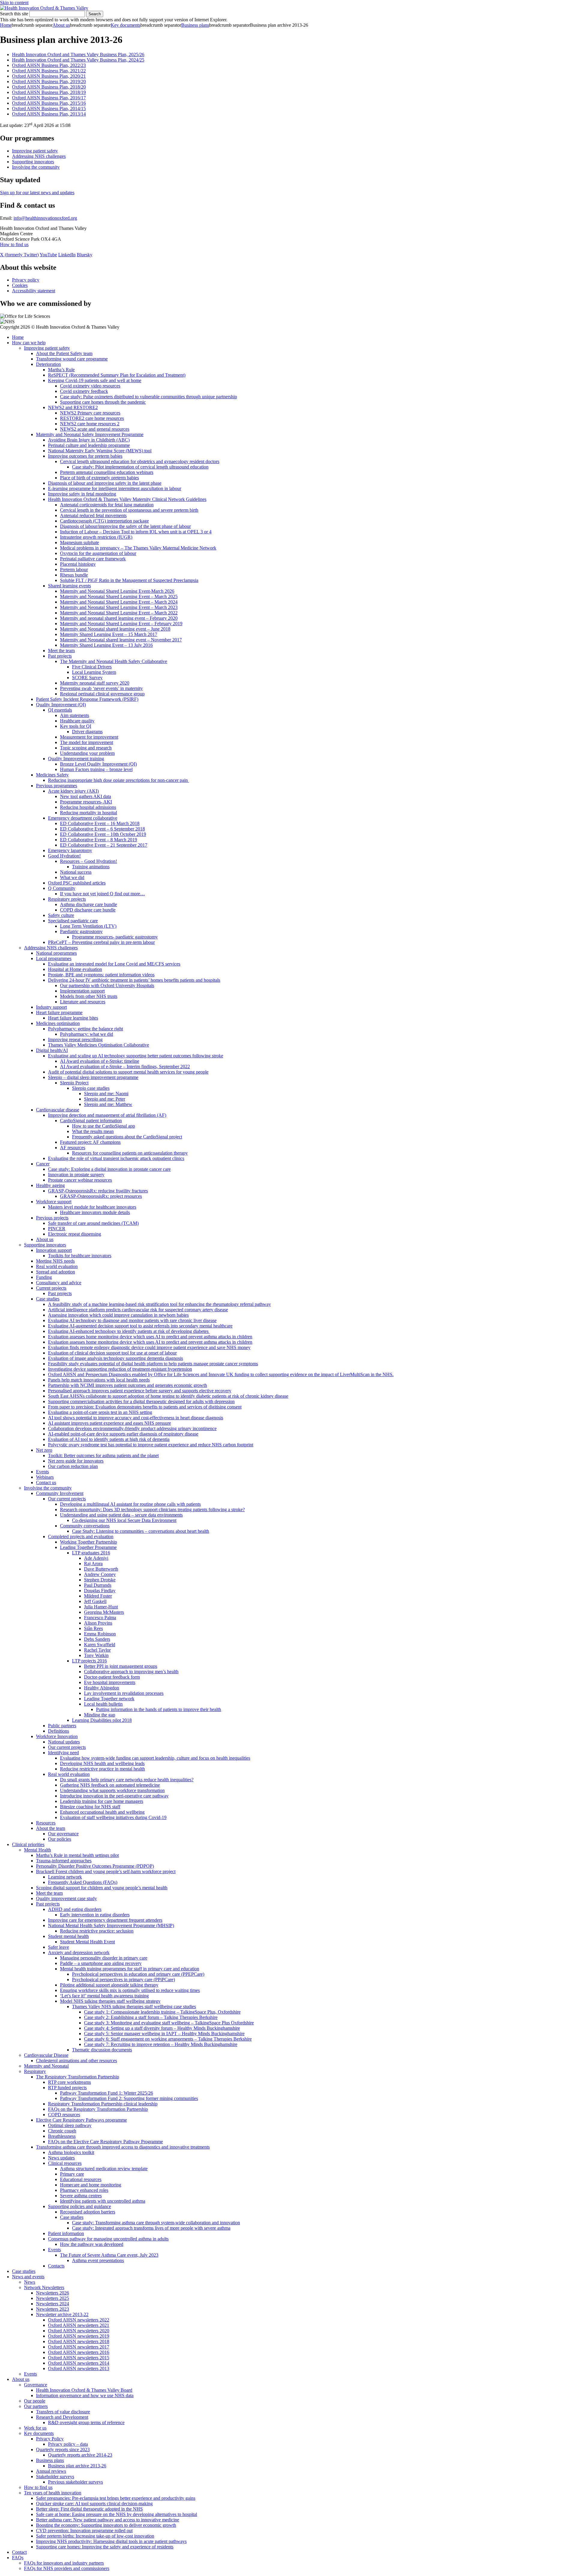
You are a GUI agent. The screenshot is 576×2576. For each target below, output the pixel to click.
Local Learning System (94, 672)
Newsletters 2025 (52, 2298)
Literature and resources (83, 1002)
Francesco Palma (100, 1618)
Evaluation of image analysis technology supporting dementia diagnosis (115, 1358)
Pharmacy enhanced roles (84, 2190)
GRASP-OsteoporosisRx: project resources (101, 1196)
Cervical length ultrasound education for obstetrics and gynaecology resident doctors (140, 461)
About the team (51, 1828)
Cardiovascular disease (58, 1110)
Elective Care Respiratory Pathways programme (81, 2120)
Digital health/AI (52, 1050)
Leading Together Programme (88, 1547)
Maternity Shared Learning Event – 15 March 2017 (109, 634)
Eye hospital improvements (110, 1682)
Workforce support (54, 1202)
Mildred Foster (98, 1596)
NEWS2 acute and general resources (95, 429)
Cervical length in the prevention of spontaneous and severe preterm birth (129, 510)
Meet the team (61, 651)
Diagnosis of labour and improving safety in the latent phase (105, 483)
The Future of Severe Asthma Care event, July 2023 (109, 2255)
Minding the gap (100, 1715)
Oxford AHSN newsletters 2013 (79, 2368)
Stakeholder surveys (55, 2477)
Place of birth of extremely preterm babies (99, 478)
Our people (35, 2401)
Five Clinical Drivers (92, 667)
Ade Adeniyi (96, 1558)
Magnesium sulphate (79, 542)
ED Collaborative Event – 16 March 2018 (100, 823)
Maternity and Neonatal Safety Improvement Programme (90, 434)
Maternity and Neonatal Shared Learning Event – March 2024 (119, 602)
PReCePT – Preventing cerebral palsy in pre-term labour (101, 942)
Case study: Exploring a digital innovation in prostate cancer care (109, 1169)
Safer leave (58, 1947)
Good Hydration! (64, 856)
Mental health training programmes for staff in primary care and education (130, 1969)
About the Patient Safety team (64, 353)
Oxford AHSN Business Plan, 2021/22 (49, 71)
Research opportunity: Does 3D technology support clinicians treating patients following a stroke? (152, 1509)
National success (76, 872)
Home (6, 25)
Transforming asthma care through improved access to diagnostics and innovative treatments (123, 2147)
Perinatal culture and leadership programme (89, 445)
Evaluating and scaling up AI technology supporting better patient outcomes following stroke (136, 1056)
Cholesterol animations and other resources (76, 2061)
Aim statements (75, 715)
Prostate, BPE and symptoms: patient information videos (101, 975)
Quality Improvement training (76, 759)
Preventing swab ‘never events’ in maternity (101, 688)
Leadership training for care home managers (102, 1801)
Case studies (48, 1299)
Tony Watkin (96, 1655)
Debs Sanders (97, 1639)
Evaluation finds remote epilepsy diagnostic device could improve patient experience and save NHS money (149, 1347)
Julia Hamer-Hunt (101, 1607)
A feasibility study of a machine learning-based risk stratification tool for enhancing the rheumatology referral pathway (159, 1304)
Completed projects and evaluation (81, 1537)
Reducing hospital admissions (88, 807)
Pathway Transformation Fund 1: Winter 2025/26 (106, 2093)
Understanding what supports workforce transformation (112, 1790)
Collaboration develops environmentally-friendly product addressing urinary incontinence (132, 1428)
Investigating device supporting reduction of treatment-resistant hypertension (120, 1369)
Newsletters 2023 (52, 2309)
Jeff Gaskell (95, 1601)
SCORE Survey (87, 678)
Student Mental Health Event (87, 1942)
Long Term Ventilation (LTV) (88, 926)
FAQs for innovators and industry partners (64, 2563)
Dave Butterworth (101, 1569)
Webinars (45, 1477)
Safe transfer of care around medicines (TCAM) (93, 1223)
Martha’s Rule (61, 370)
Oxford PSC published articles (77, 883)
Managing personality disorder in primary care (104, 1958)
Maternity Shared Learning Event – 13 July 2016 (106, 645)
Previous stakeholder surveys (75, 2482)
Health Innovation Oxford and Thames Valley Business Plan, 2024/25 (78, 60)
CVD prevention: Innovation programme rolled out (84, 2531)
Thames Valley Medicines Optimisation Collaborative (99, 1045)
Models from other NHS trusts (89, 996)
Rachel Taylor (97, 1650)
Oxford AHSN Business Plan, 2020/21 (49, 76)
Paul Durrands (98, 1585)
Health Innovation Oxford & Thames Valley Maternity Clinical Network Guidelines (127, 499)
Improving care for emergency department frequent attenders (105, 1920)
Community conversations (85, 1526)
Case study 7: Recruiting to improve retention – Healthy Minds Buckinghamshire (161, 2044)
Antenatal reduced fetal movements (93, 515)
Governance (36, 2385)
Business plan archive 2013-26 (77, 2466)
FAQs (18, 2558)
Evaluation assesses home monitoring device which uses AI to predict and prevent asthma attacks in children (150, 1337)
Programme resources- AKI (86, 802)
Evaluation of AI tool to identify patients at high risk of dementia (109, 1439)
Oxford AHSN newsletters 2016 (79, 2352)
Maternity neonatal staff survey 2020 (95, 683)
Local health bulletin (103, 1704)
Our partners (36, 2406)
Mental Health (37, 1850)
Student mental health (68, 1936)
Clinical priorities (28, 1844)
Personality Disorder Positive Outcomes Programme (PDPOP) (95, 1866)
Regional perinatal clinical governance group (102, 694)
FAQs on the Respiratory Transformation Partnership (98, 2109)
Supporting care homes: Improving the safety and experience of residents (105, 2547)
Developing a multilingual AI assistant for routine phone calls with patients (130, 1504)
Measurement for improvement (89, 737)
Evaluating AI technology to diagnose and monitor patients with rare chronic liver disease (132, 1320)
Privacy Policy (50, 2439)
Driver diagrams (87, 732)
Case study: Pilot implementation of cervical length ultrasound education (140, 467)
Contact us (46, 1482)
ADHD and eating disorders (75, 1909)
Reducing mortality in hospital (88, 813)
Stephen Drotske (100, 1580)
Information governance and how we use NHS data (85, 2395)
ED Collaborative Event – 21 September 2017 (104, 845)
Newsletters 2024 (52, 2304)
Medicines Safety (52, 775)
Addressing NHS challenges (39, 156)
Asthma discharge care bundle (88, 904)
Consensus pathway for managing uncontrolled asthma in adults (108, 2239)
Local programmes (54, 958)
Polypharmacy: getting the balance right (85, 1029)
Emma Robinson (100, 1634)
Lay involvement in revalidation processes (124, 1693)
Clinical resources (65, 2163)
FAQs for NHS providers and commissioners (67, 2568)
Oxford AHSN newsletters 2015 (79, 2358)
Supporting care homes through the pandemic (103, 402)
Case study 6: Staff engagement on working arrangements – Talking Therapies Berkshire (168, 2039)
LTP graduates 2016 (91, 1553)
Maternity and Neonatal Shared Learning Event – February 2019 (121, 624)
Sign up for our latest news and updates (37, 193)
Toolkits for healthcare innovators (80, 1256)
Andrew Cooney (100, 1574)
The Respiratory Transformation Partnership (78, 2077)
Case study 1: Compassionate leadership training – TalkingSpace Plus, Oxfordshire (162, 2012)
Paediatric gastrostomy (81, 931)
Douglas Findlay (100, 1591)
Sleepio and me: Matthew (108, 1104)
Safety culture (61, 915)
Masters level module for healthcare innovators (92, 1207)
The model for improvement (87, 742)
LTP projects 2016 (89, 1661)
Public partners (62, 1726)
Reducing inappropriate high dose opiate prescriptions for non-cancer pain (118, 780)
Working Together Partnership (88, 1542)
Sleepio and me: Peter (105, 1099)
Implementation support (82, 991)
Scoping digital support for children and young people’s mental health (102, 1888)
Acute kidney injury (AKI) (73, 791)
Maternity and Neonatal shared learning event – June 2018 (115, 629)
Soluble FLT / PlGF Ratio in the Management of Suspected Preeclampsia (129, 580)
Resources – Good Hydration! (88, 861)
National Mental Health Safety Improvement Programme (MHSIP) (111, 1925)
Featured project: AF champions (90, 1142)
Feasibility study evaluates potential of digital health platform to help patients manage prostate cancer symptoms (153, 1364)
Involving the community (36, 167)
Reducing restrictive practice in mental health (102, 1769)
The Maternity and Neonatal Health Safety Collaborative (114, 661)
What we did (72, 877)
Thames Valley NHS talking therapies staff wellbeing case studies (134, 2007)
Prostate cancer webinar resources (80, 1180)
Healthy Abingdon (102, 1688)
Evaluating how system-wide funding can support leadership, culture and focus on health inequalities (155, 1758)
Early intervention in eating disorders (95, 1915)
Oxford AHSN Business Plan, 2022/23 (49, 65)
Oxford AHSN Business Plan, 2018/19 (49, 92)
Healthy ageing (50, 1185)
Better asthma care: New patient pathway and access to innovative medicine (108, 2520)
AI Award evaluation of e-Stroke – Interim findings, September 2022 (125, 1067)
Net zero (44, 1450)
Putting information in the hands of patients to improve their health (159, 1709)
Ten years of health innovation (53, 2493)
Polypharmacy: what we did (87, 1034)
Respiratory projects (67, 899)
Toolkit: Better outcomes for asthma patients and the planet (103, 1455)
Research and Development (62, 2417)
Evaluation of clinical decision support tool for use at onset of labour (112, 1353)
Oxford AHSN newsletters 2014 (79, 2363)
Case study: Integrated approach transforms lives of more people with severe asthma (151, 2228)
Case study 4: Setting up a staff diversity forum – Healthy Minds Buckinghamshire (162, 2028)
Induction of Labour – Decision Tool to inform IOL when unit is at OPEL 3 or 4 (136, 532)
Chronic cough (62, 2131)
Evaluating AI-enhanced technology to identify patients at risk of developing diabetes (129, 1331)
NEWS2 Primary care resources (90, 413)
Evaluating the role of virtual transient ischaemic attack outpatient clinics (116, 1158)
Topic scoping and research (86, 748)
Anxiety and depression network (79, 1952)
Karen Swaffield (100, 1645)
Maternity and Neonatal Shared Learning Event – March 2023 (119, 607)
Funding (44, 1277)
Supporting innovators (33, 162)
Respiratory (35, 2071)
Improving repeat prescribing (75, 1039)
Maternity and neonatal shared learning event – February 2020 (119, 618)
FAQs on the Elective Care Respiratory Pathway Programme (105, 2142)
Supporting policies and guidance (79, 2206)
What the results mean (93, 1131)
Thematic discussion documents (102, 2050)
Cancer (43, 1164)
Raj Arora (93, 1564)
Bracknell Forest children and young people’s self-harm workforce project (106, 1871)
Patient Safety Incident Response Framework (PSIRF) (87, 699)
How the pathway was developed (92, 2244)
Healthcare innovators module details (95, 1212)
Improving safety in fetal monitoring (82, 494)
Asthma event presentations (98, 2260)
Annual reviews (51, 2471)
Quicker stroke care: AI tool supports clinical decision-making (94, 2504)
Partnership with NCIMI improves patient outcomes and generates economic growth (127, 1385)
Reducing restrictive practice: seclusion (97, 1931)
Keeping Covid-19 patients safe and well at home (95, 380)
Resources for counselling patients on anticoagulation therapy (130, 1153)
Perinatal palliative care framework (93, 559)
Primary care (72, 2174)
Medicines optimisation (58, 1023)
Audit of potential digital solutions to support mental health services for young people (128, 1072)
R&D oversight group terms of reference (86, 2422)
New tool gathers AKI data (85, 796)
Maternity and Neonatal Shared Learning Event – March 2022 (119, 613)
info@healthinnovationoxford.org (45, 218)
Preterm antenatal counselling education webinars (107, 472)
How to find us (14, 244)
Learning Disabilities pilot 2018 (102, 1720)
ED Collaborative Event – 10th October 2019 (103, 834)
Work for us (35, 2428)
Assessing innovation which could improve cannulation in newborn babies (118, 1315)
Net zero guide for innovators (76, 1461)
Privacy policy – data (68, 2444)
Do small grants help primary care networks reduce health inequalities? (127, 1780)
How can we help (29, 343)
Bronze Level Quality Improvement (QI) (98, 764)
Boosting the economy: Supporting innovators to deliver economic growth (106, 2525)
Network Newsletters (44, 2287)
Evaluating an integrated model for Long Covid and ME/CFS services (114, 964)
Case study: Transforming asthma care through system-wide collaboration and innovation (156, 2223)
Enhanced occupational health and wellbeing (102, 1812)
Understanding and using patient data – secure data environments (121, 1515)
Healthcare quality (77, 721)
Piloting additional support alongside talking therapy (109, 1985)
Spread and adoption (55, 1272)
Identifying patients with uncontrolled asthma (103, 2201)
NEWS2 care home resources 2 (90, 424)
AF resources (73, 1148)
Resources (46, 1823)
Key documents (126, 25)
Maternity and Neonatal (46, 2066)
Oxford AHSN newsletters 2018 (79, 2341)
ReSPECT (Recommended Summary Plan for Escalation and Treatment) (117, 375)
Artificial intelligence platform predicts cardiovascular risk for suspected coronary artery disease (138, 1310)
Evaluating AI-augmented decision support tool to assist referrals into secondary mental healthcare (140, 1326)
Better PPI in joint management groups (121, 1666)
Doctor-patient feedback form (112, 1677)
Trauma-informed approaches (64, 1861)
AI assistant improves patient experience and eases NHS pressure (109, 1423)
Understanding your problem (87, 753)
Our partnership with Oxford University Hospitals (107, 985)
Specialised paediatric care (73, 921)
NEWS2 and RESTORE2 (73, 407)
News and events (28, 2277)
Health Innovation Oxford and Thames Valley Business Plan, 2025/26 (78, 54)
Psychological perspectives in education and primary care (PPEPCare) (138, 1974)
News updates (61, 2158)
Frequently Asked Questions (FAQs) (83, 1882)
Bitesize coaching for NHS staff (90, 1807)
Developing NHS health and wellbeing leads (102, 1763)
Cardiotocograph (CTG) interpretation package (104, 521)
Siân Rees (93, 1628)
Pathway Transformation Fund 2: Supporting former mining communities (129, 2098)
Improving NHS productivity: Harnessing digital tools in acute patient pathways (111, 2541)
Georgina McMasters (104, 1612)
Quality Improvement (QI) (61, 705)
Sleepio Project (74, 1083)
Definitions (58, 1731)
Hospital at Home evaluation (75, 969)
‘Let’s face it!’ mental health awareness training (104, 1996)
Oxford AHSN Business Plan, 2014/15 (49, 108)
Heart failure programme (59, 1012)
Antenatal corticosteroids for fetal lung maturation (107, 505)
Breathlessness (62, 2136)
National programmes (56, 953)
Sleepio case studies (91, 1088)
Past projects (60, 656)
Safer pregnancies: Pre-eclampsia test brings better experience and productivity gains (116, 2498)
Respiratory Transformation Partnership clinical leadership (103, 2104)
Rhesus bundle (74, 575)
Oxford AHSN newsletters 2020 (79, 2331)
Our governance (63, 1834)
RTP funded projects (67, 2088)
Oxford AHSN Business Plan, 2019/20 (49, 81)
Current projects (51, 1288)
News (30, 2282)
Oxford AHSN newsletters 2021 (79, 2325)
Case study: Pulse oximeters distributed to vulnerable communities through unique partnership (148, 397)
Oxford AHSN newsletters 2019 (79, 2336)
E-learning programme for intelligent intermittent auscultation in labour (115, 488)
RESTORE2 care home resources (92, 418)
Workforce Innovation (57, 1736)
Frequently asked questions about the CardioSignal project (127, 1137)
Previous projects (52, 1218)
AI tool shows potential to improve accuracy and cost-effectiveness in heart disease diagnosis (136, 1418)
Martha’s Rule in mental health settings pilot (77, 1855)
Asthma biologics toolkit (71, 2152)
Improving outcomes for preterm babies (85, 456)
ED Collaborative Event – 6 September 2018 (102, 829)
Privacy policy (26, 280)
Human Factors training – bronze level (96, 769)
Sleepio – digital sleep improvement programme (93, 1077)
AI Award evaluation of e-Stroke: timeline (100, 1061)
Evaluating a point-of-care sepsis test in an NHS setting (100, 1412)
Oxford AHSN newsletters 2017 (79, 2347)
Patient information (66, 2233)
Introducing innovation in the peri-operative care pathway (114, 1796)
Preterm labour (74, 569)
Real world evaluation (57, 1266)
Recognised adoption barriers (88, 2212)
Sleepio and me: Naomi (106, 1094)
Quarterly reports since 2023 (63, 2449)
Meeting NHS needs (55, 1261)
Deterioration (48, 364)
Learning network (65, 1877)
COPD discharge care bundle (88, 910)
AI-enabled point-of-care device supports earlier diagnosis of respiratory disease (123, 1434)
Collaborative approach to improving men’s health (131, 1672)
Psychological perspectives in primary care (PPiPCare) (123, 1979)
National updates (64, 1742)
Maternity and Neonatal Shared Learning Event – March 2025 (119, 597)
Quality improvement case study (66, 1898)
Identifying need (63, 1753)
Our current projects (67, 1499)
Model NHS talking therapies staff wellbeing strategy (110, 2001)
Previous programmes (57, 786)
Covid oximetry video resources (90, 386)
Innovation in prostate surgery (76, 1175)
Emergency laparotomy (70, 850)
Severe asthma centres (81, 2196)
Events (42, 1472)
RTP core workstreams (69, 2082)
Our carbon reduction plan (73, 1466)
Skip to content (14, 3)
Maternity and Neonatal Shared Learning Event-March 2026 (117, 591)
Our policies (60, 1839)
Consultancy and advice (59, 1283)
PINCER (57, 1229)
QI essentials (60, 710)
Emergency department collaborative (83, 818)
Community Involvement (60, 1493)
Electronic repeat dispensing (75, 1234)
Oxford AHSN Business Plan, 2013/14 (49, 114)
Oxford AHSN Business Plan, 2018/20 (49, 87)
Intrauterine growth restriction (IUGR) (96, 537)
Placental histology (78, 564)
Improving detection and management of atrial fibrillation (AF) (107, 1115)
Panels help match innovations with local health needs (99, 1380)
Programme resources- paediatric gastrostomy (115, 937)
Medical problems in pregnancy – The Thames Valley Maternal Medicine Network (138, 548)
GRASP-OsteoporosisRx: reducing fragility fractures (98, 1191)
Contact (19, 2552)
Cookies (20, 285)
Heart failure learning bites (73, 1018)
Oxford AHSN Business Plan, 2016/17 (49, 98)
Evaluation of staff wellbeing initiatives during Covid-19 (113, 1817)
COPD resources (64, 2115)
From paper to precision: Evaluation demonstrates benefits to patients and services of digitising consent (145, 1407)
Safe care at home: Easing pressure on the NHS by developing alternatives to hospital (117, 2514)
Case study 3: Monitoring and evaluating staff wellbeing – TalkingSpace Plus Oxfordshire (169, 2023)
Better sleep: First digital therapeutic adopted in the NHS (89, 2509)
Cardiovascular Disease (46, 2055)
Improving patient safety (35, 151)
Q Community (62, 888)
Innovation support (54, 1250)
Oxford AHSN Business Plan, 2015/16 (49, 103)
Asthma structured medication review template (104, 2169)
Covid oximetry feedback (84, 391)
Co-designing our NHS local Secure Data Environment (124, 1520)
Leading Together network (109, 1699)
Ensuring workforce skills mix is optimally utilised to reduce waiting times (130, 1990)
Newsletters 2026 (52, 2293)
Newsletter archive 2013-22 (62, 2314)
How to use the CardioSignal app (103, 1126)
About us (61, 25)
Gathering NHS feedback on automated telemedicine (110, 1785)
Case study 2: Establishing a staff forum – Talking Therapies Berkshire (151, 2017)
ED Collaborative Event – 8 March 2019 (99, 840)
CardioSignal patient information (91, 1121)
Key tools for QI (76, 726)
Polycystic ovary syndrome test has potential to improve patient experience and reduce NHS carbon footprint (151, 1445)
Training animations (91, 867)
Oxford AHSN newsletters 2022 (79, 2320)
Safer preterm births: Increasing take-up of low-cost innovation (95, 2536)
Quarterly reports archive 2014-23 (80, 2455)
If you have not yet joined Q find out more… (102, 894)
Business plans (195, 25)
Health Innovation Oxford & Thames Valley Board (84, 2390)
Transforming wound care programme (72, 359)
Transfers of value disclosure (63, 2412)
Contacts (56, 2266)
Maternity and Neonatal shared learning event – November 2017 (121, 640)
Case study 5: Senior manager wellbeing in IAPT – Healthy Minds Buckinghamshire (164, 2034)
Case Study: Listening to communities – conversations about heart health (141, 1531)
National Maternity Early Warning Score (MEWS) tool (100, 451)
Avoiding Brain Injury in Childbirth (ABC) (89, 440)
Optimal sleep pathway (70, 2125)
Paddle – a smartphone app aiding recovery (101, 1963)
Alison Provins (98, 1623)
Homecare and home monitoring (91, 2185)
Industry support (51, 1007)
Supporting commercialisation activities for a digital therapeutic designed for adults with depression (141, 1401)
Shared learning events (69, 586)
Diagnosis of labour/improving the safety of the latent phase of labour (125, 526)
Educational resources (81, 2179)
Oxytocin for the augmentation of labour (98, 553)
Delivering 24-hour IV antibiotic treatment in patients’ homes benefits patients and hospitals (134, 980)
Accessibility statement (34, 291)
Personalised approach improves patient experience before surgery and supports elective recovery (140, 1391)
